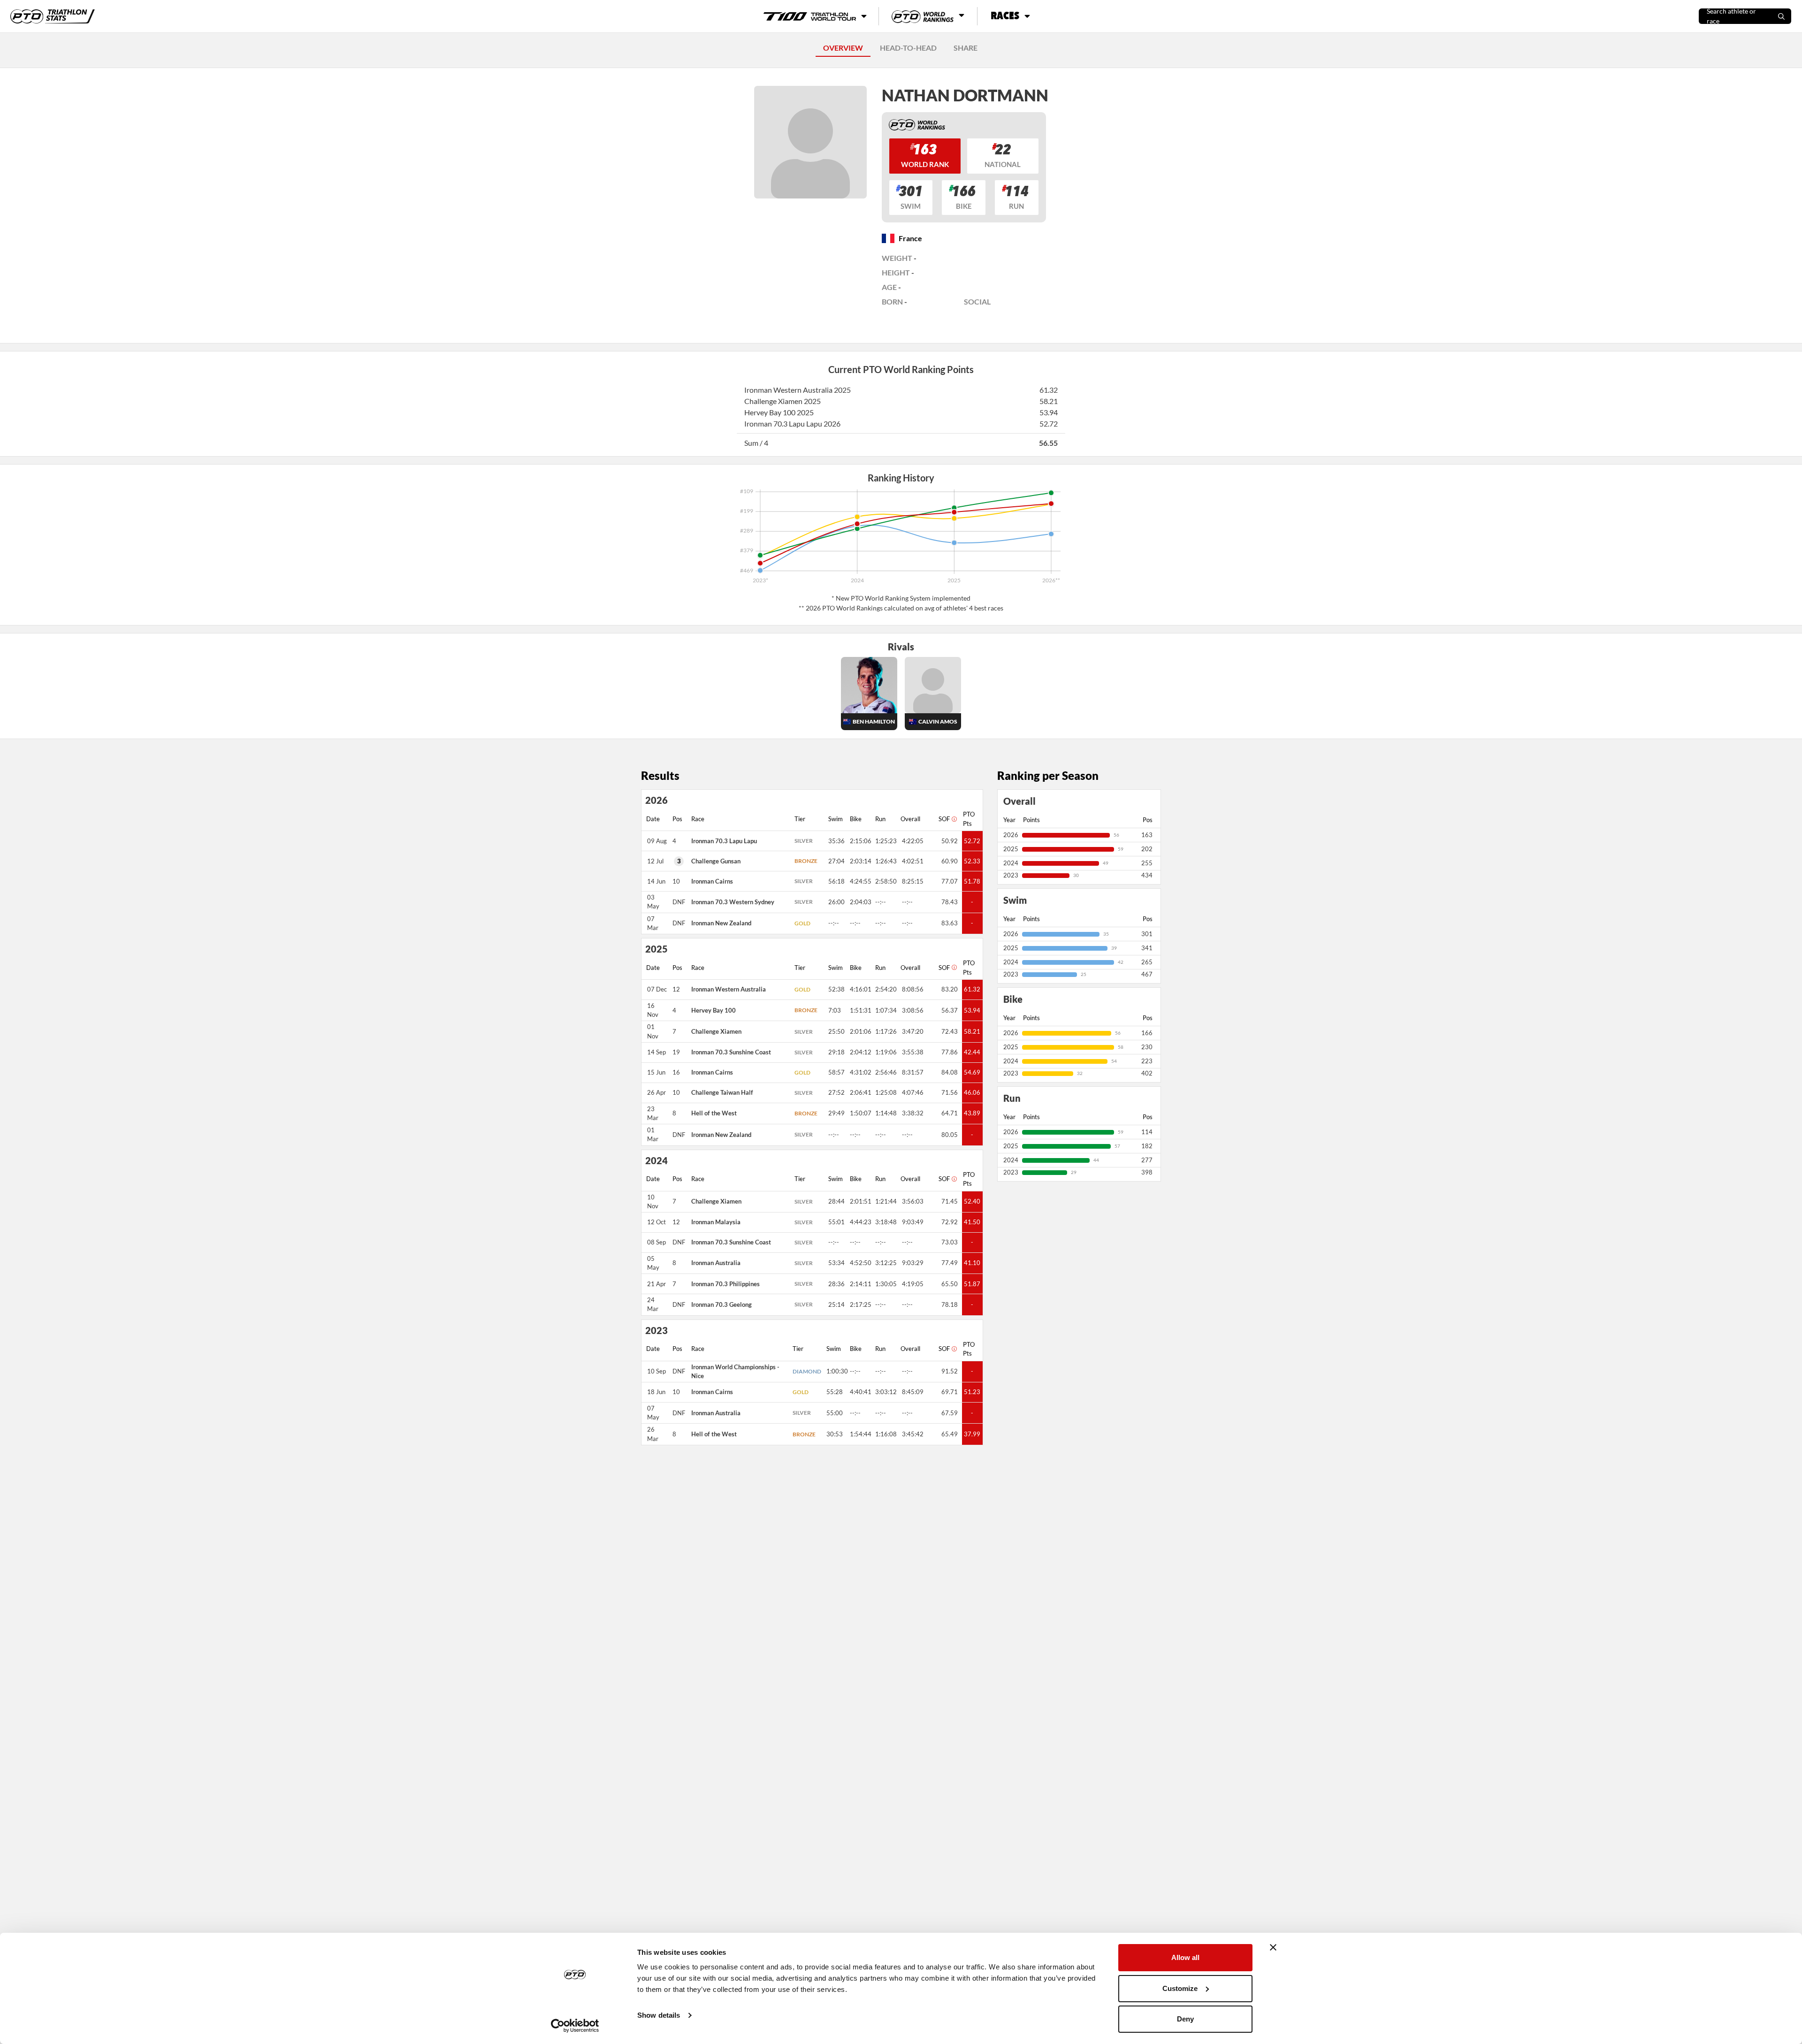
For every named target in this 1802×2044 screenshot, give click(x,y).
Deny (1185, 2019)
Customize (1180, 1988)
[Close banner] (1273, 1947)
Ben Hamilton (874, 721)
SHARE (966, 48)
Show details (659, 2015)
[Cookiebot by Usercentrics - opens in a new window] (575, 2026)
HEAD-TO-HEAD (908, 48)
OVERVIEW (843, 48)
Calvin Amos (938, 721)
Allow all (1185, 1957)
